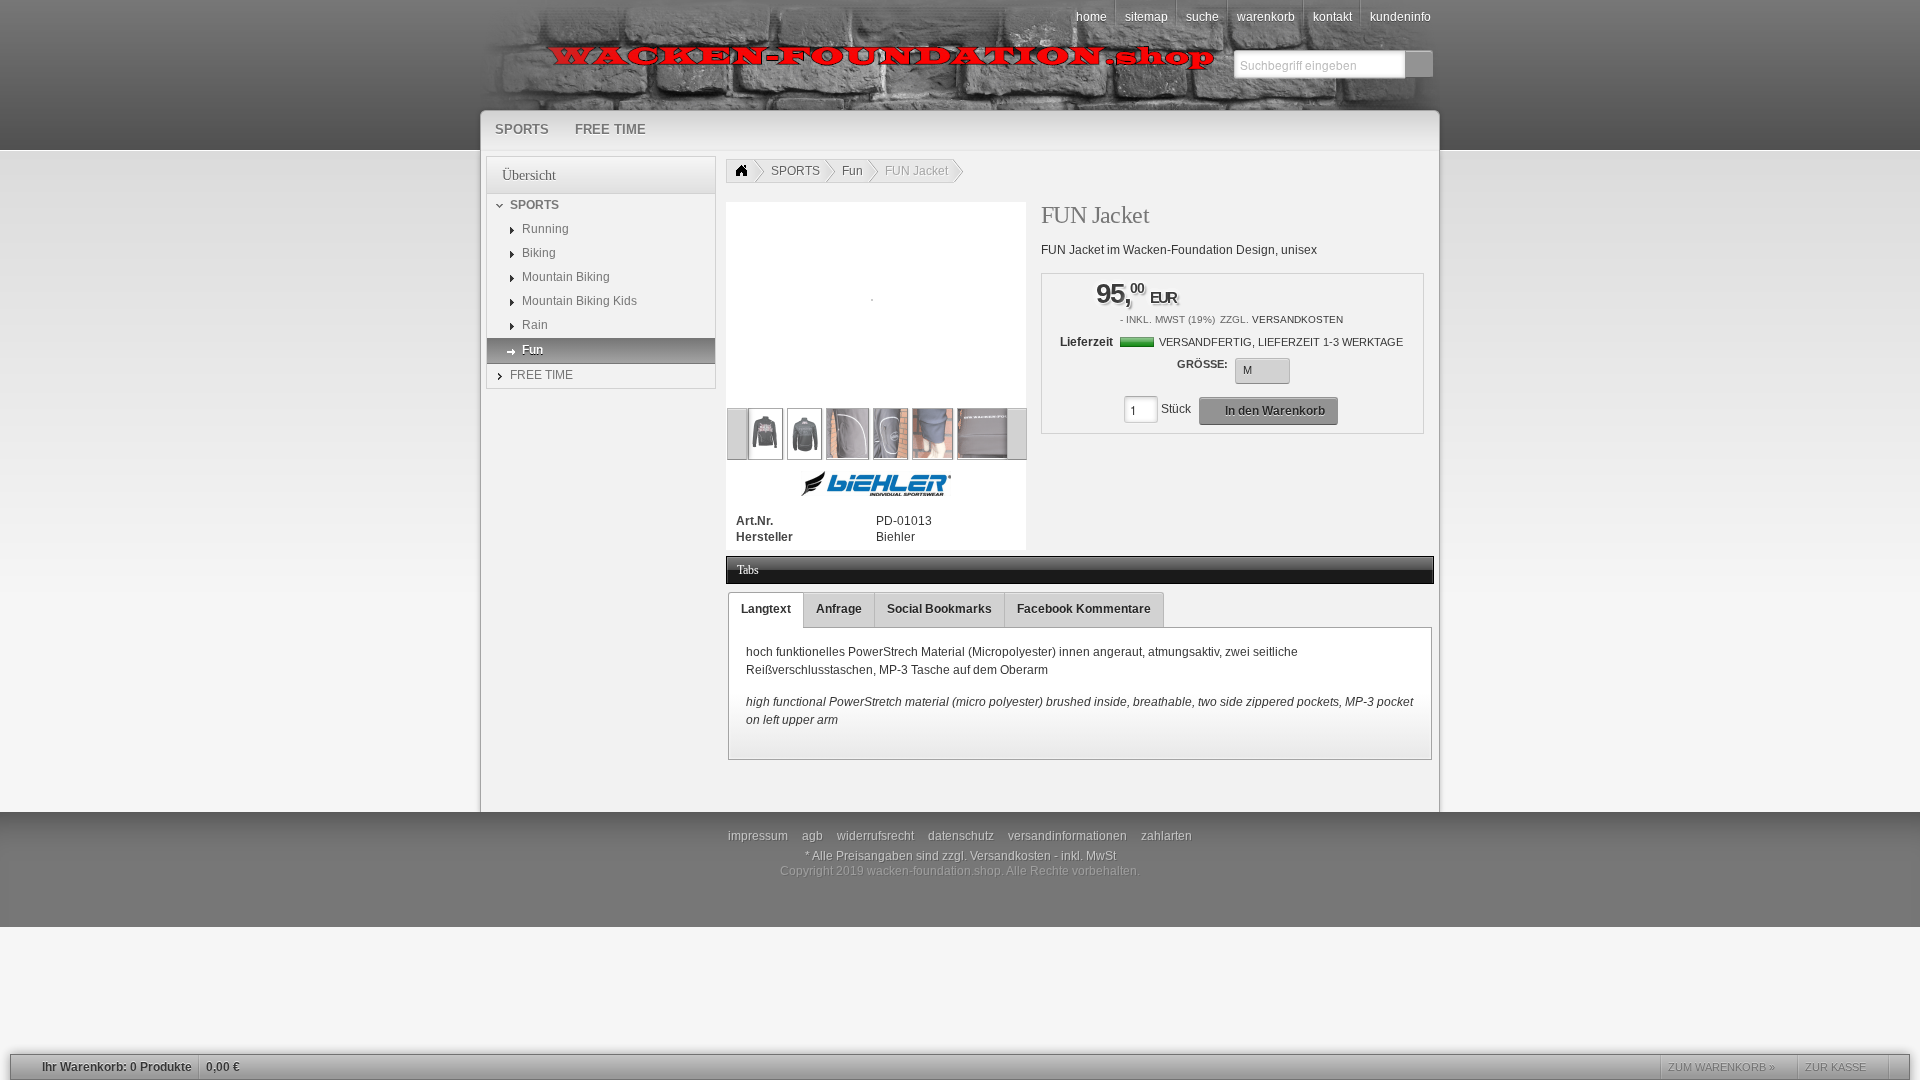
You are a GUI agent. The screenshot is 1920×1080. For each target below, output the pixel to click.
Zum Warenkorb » (1721, 1067)
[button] (1419, 64)
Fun (852, 171)
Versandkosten (1297, 319)
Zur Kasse (1835, 1067)
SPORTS (795, 171)
